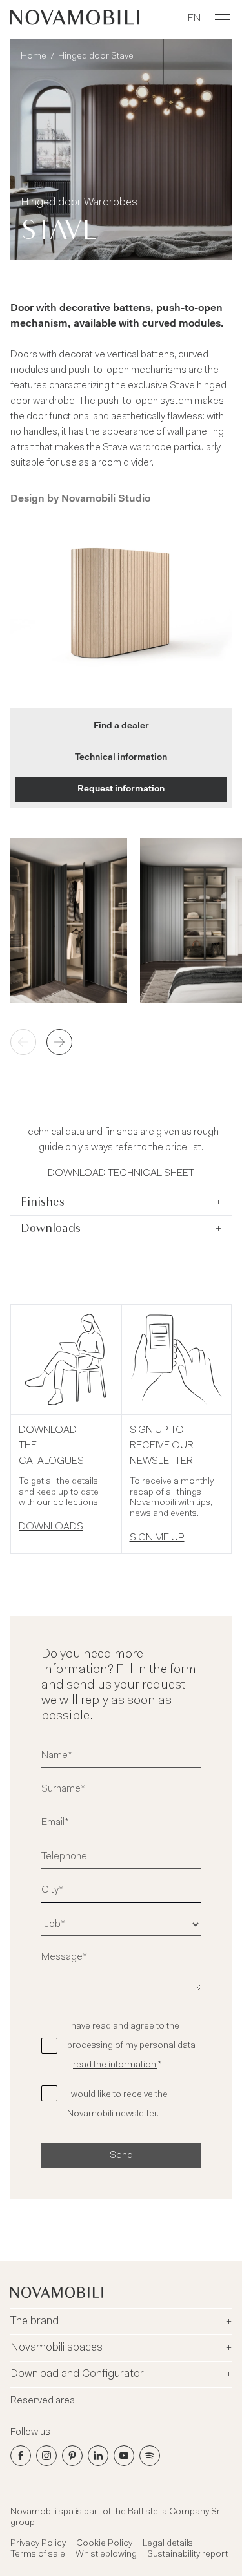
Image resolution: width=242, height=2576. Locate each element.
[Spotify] (150, 2456)
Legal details (168, 2544)
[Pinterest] (72, 2456)
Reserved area (43, 2401)
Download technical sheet (121, 1173)
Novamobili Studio (106, 499)
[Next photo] (59, 1042)
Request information (121, 790)
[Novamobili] (75, 19)
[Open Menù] (223, 19)
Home (34, 57)
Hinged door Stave (96, 57)
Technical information (121, 758)
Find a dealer (121, 726)
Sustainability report (187, 2555)
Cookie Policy (104, 2544)
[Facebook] (21, 2456)
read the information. (115, 2065)
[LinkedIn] (98, 2456)
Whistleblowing (106, 2555)
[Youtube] (124, 2456)
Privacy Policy (38, 2544)
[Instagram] (46, 2456)
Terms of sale (38, 2555)
